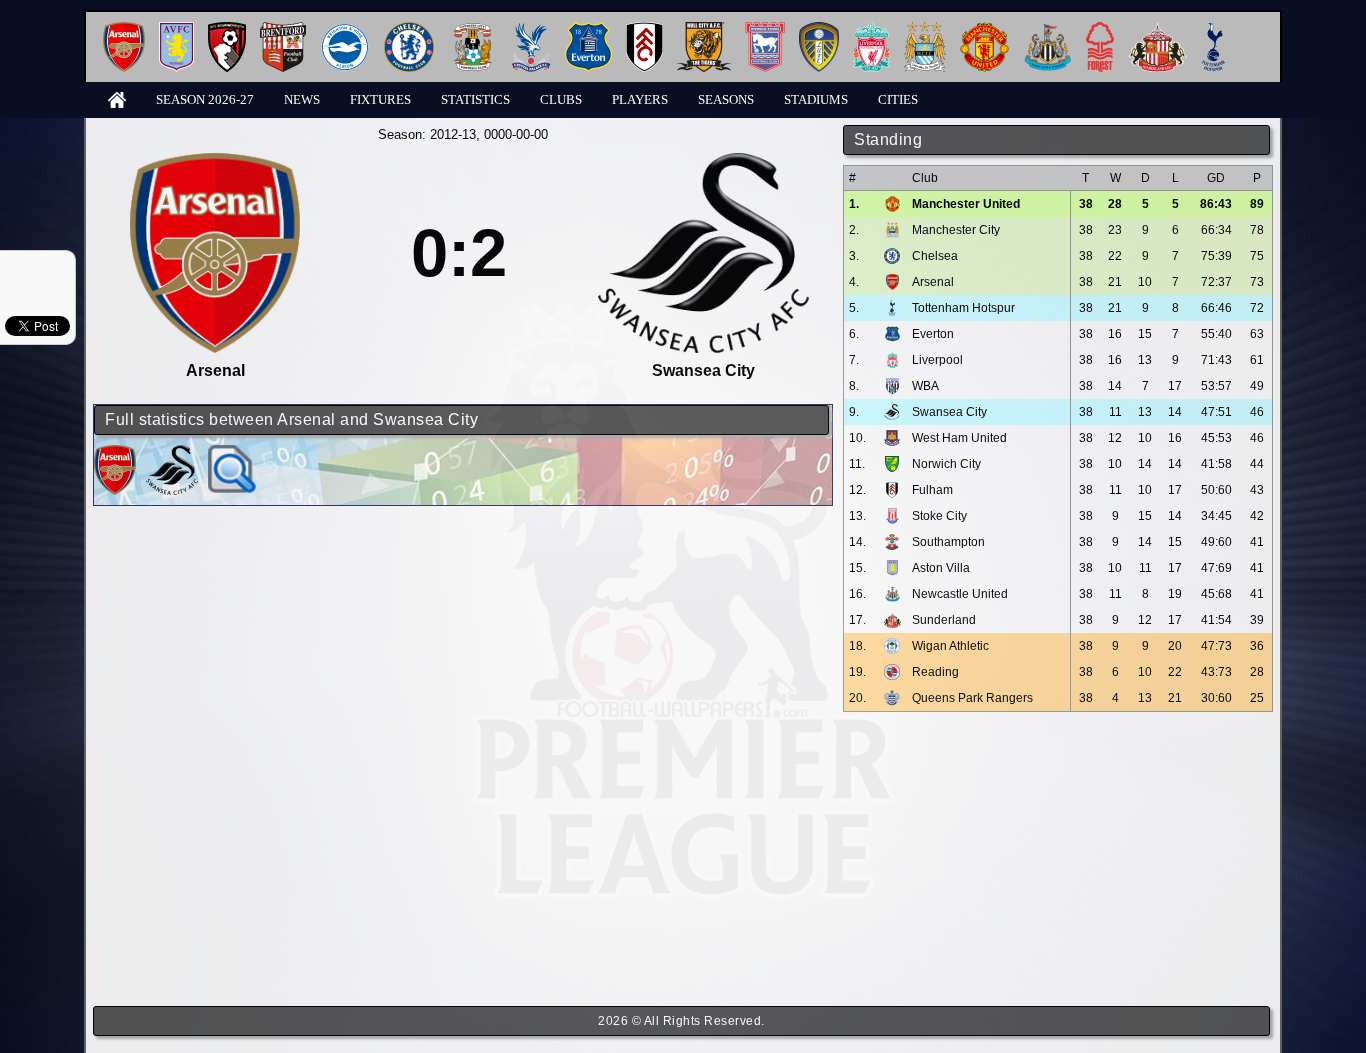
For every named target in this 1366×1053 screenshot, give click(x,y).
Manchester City (956, 230)
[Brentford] (283, 29)
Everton (933, 334)
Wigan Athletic (950, 646)
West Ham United (959, 438)
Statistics (475, 99)
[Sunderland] (1157, 29)
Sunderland (944, 620)
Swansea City (949, 412)
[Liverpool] (871, 29)
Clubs (561, 99)
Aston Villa (941, 568)
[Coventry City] (472, 29)
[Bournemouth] (227, 29)
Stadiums (816, 99)
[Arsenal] (124, 29)
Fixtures (380, 99)
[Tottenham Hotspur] (1213, 29)
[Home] (117, 98)
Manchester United (966, 204)
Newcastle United (960, 594)
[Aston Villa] (176, 29)
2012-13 (453, 134)
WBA (925, 386)
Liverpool (937, 360)
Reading (935, 672)
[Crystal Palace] (531, 29)
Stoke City (939, 516)
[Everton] (588, 29)
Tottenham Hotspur (963, 308)
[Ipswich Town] (765, 29)
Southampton (948, 542)
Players (640, 99)
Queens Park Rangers (972, 698)
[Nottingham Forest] (1100, 29)
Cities (898, 99)
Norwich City (946, 464)
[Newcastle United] (1047, 29)
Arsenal (933, 282)
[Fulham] (644, 29)
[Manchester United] (984, 29)
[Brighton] (345, 29)
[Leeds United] (819, 29)
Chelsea (935, 256)
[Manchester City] (925, 29)
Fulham (932, 490)
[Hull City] (704, 29)
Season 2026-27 (205, 99)
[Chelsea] (409, 29)
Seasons (726, 99)
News (302, 99)
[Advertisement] (1058, 859)
